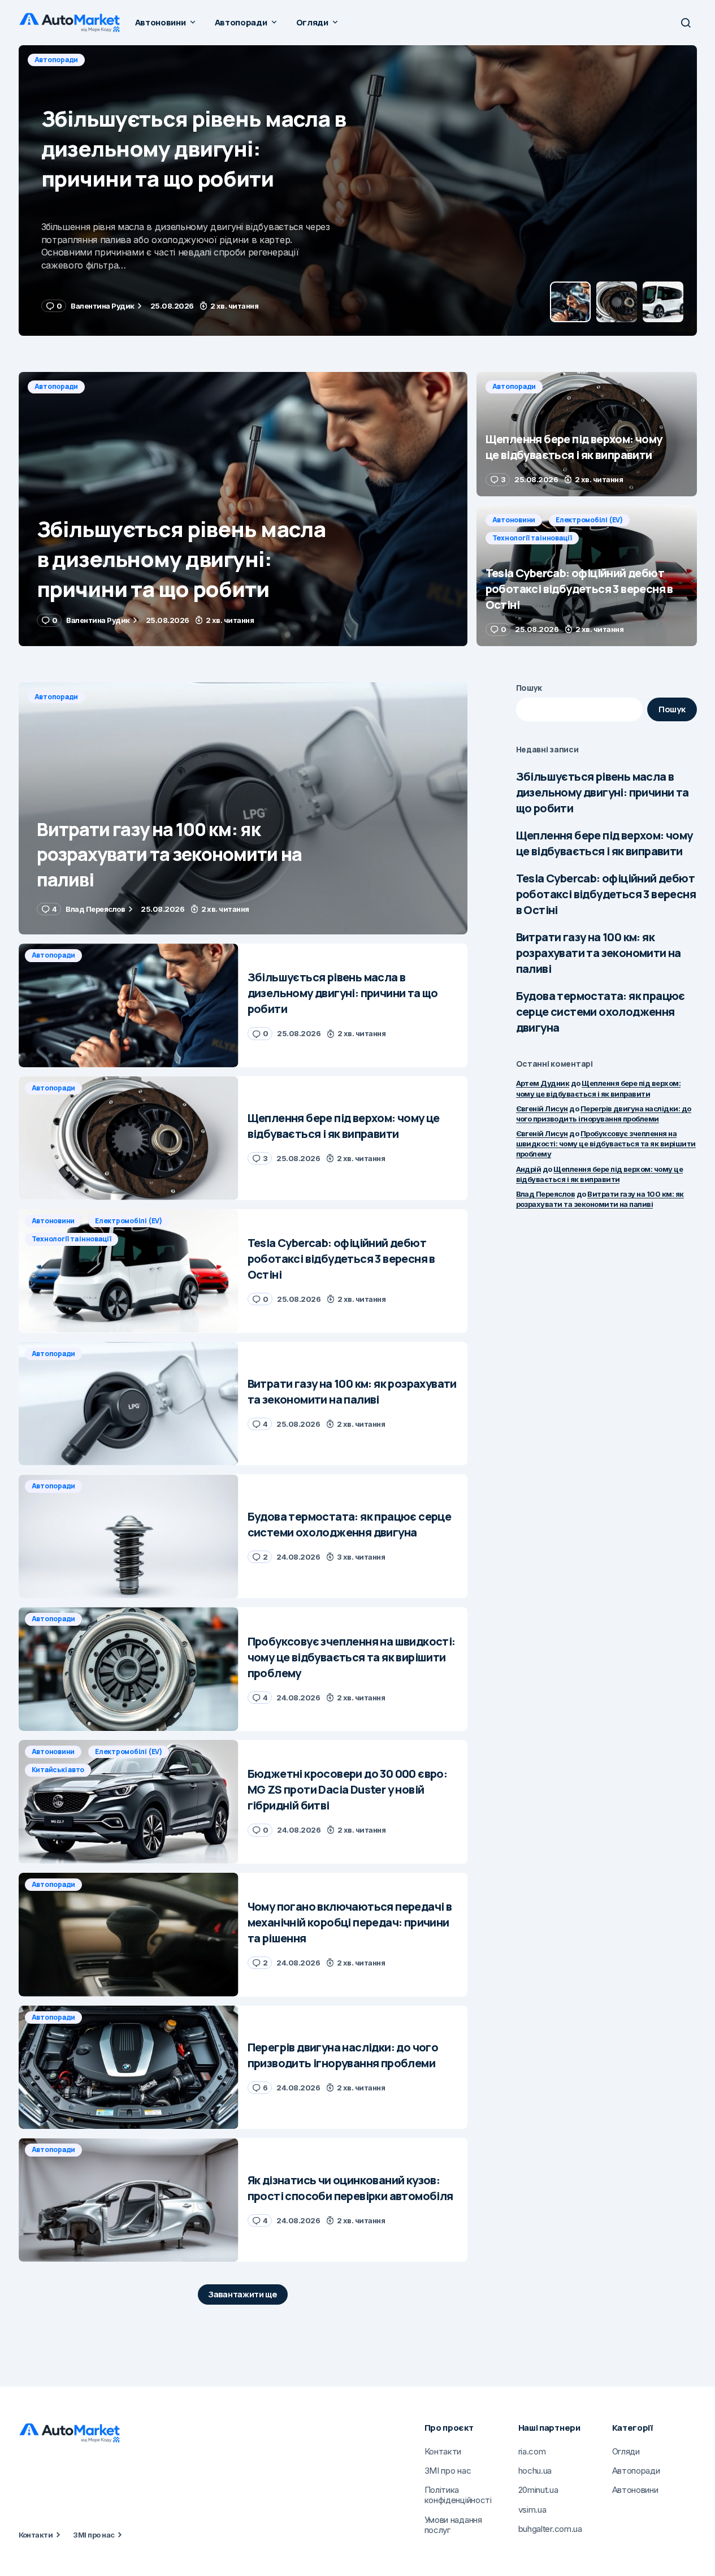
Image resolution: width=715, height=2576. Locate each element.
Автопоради (57, 60)
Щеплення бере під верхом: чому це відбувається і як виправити (604, 843)
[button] (686, 23)
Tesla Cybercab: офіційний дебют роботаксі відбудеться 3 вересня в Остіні (606, 894)
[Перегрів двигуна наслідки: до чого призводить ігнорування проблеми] (129, 2068)
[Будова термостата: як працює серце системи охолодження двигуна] (129, 1536)
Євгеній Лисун (542, 1109)
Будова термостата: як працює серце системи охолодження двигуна (601, 1012)
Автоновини (514, 520)
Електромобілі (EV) (589, 520)
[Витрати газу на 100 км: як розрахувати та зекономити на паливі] (243, 809)
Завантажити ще (243, 2294)
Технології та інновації (532, 538)
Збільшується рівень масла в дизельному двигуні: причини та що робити (603, 792)
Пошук (529, 688)
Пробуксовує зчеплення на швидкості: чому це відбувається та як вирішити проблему (606, 1144)
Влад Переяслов (546, 1194)
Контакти (36, 2535)
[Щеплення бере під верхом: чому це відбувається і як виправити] (358, 191)
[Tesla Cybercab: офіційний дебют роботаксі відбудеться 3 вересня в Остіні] (587, 576)
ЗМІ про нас (94, 2535)
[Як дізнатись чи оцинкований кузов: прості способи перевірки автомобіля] (129, 2200)
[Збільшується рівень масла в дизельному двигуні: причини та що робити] (243, 509)
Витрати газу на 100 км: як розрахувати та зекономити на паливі (599, 953)
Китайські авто (58, 1770)
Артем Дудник (543, 1083)
